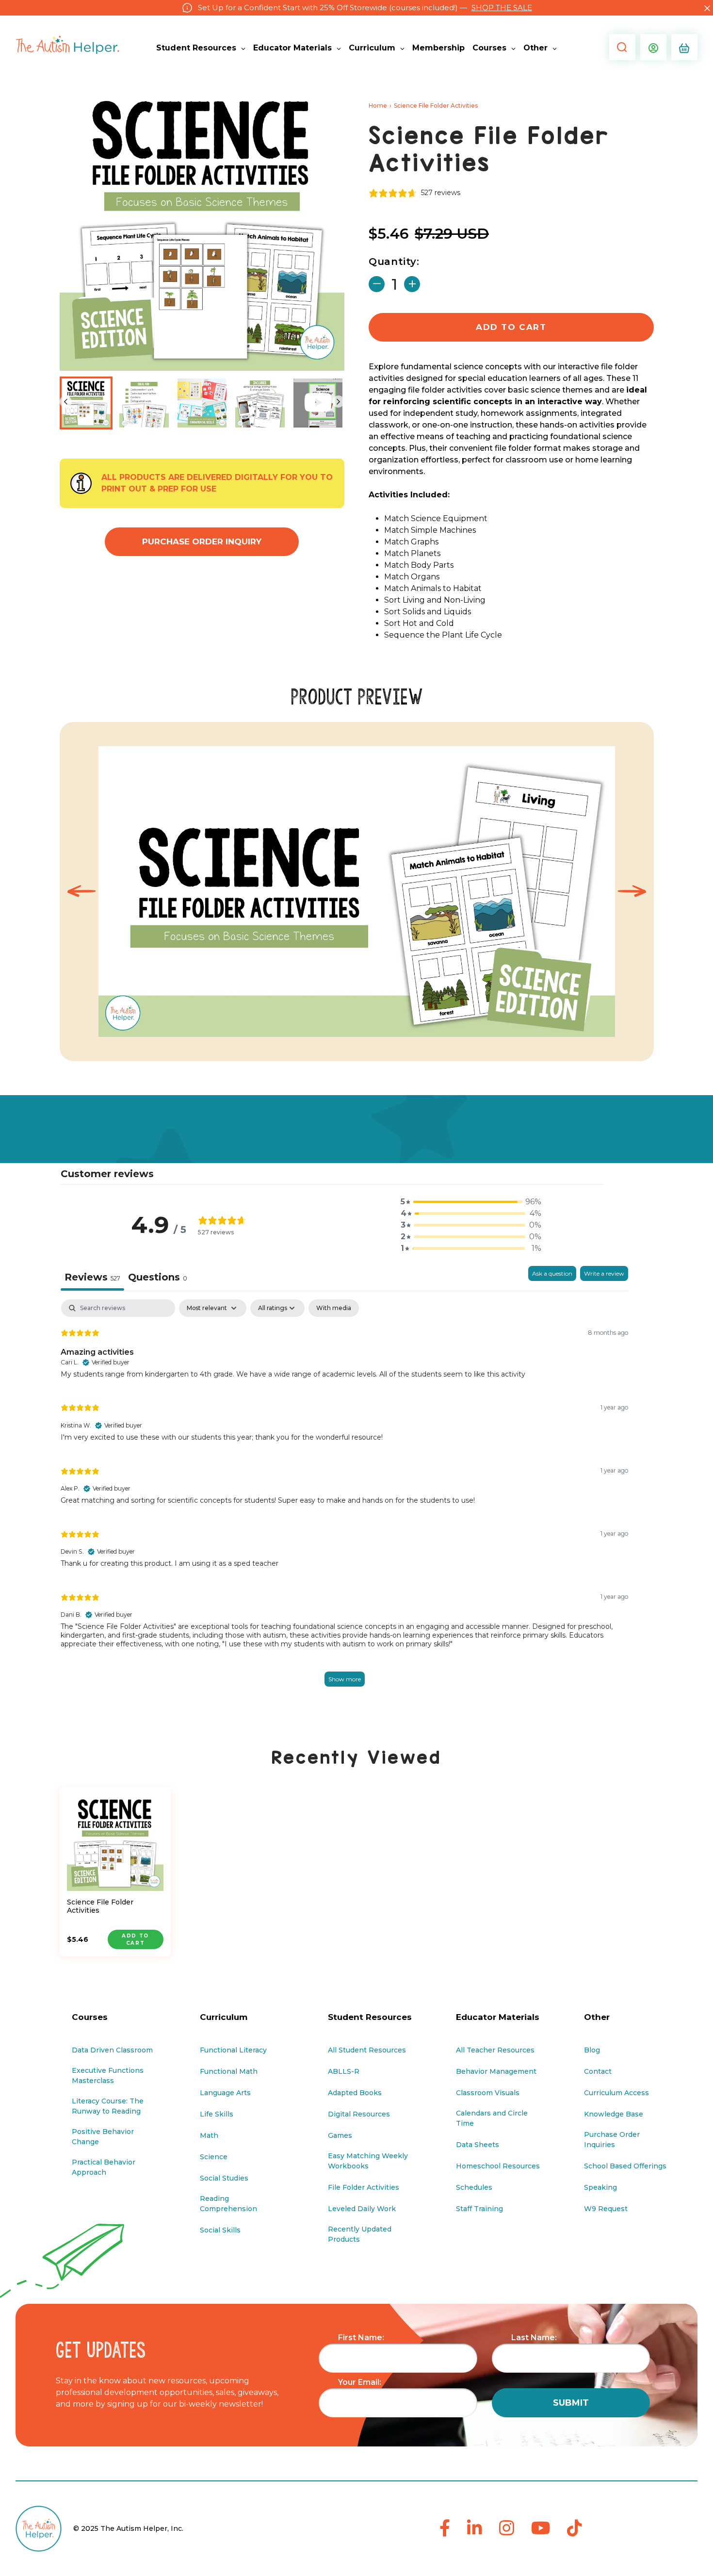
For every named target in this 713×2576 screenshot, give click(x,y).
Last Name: (534, 2338)
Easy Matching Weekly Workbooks (368, 2161)
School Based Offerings (625, 2166)
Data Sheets (478, 2145)
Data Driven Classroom (112, 2050)
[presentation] (81, 892)
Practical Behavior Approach (104, 2167)
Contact (598, 2071)
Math (209, 2135)
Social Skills (220, 2230)
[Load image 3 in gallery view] (202, 403)
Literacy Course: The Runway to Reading (108, 2106)
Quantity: (394, 262)
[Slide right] (338, 402)
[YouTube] (541, 2529)
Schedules (474, 2187)
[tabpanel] (344, 1503)
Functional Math (229, 2071)
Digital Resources (359, 2114)
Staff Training (479, 2209)
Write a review (604, 1273)
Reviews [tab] (92, 1277)
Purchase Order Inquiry (202, 541)
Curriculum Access (616, 2093)
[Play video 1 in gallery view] (318, 403)
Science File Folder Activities (100, 1906)
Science (214, 2157)
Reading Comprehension (228, 2204)
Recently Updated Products (360, 2234)
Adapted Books (355, 2093)
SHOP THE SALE (502, 8)
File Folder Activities (364, 2187)
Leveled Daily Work (362, 2209)
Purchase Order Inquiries (612, 2140)
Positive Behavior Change (103, 2137)
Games (340, 2135)
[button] (620, 47)
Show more (345, 1679)
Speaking (600, 2187)
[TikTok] (575, 2529)
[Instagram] (507, 2529)
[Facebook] (445, 2529)
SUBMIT (571, 2403)
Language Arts (225, 2093)
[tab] (158, 1278)
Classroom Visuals (488, 2093)
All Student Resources (367, 2050)
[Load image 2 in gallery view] (144, 403)
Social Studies (224, 2178)
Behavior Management (496, 2071)
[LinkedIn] (475, 2529)
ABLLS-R (344, 2071)
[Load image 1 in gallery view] (86, 403)
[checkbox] (334, 1308)
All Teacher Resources (495, 2050)
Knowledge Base (614, 2114)
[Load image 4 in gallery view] (260, 403)
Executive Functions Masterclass (108, 2076)
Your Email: (360, 2382)
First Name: (361, 2338)
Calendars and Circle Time (492, 2118)
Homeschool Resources (498, 2166)
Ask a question (552, 1273)
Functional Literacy (233, 2050)
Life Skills (217, 2114)
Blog (592, 2050)
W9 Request (606, 2209)
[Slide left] (66, 402)
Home (378, 106)
